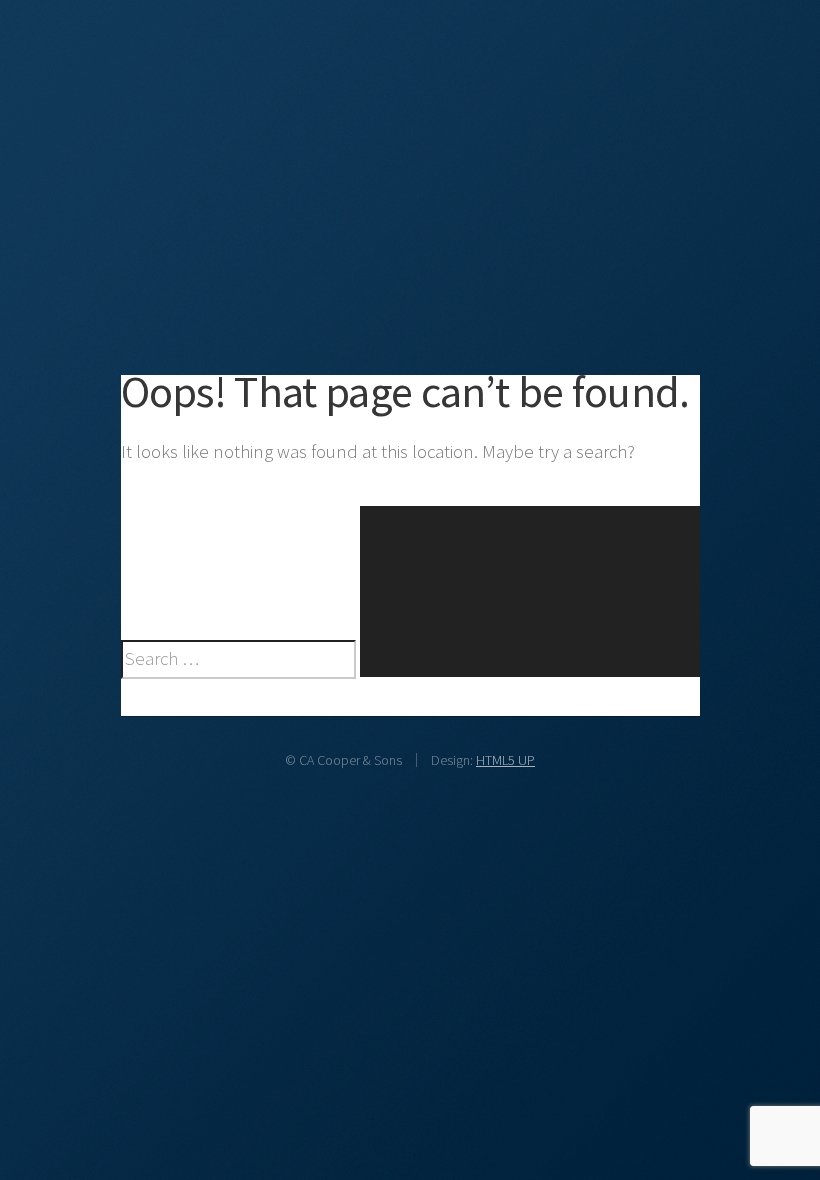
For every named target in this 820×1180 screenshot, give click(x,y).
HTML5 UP (505, 760)
